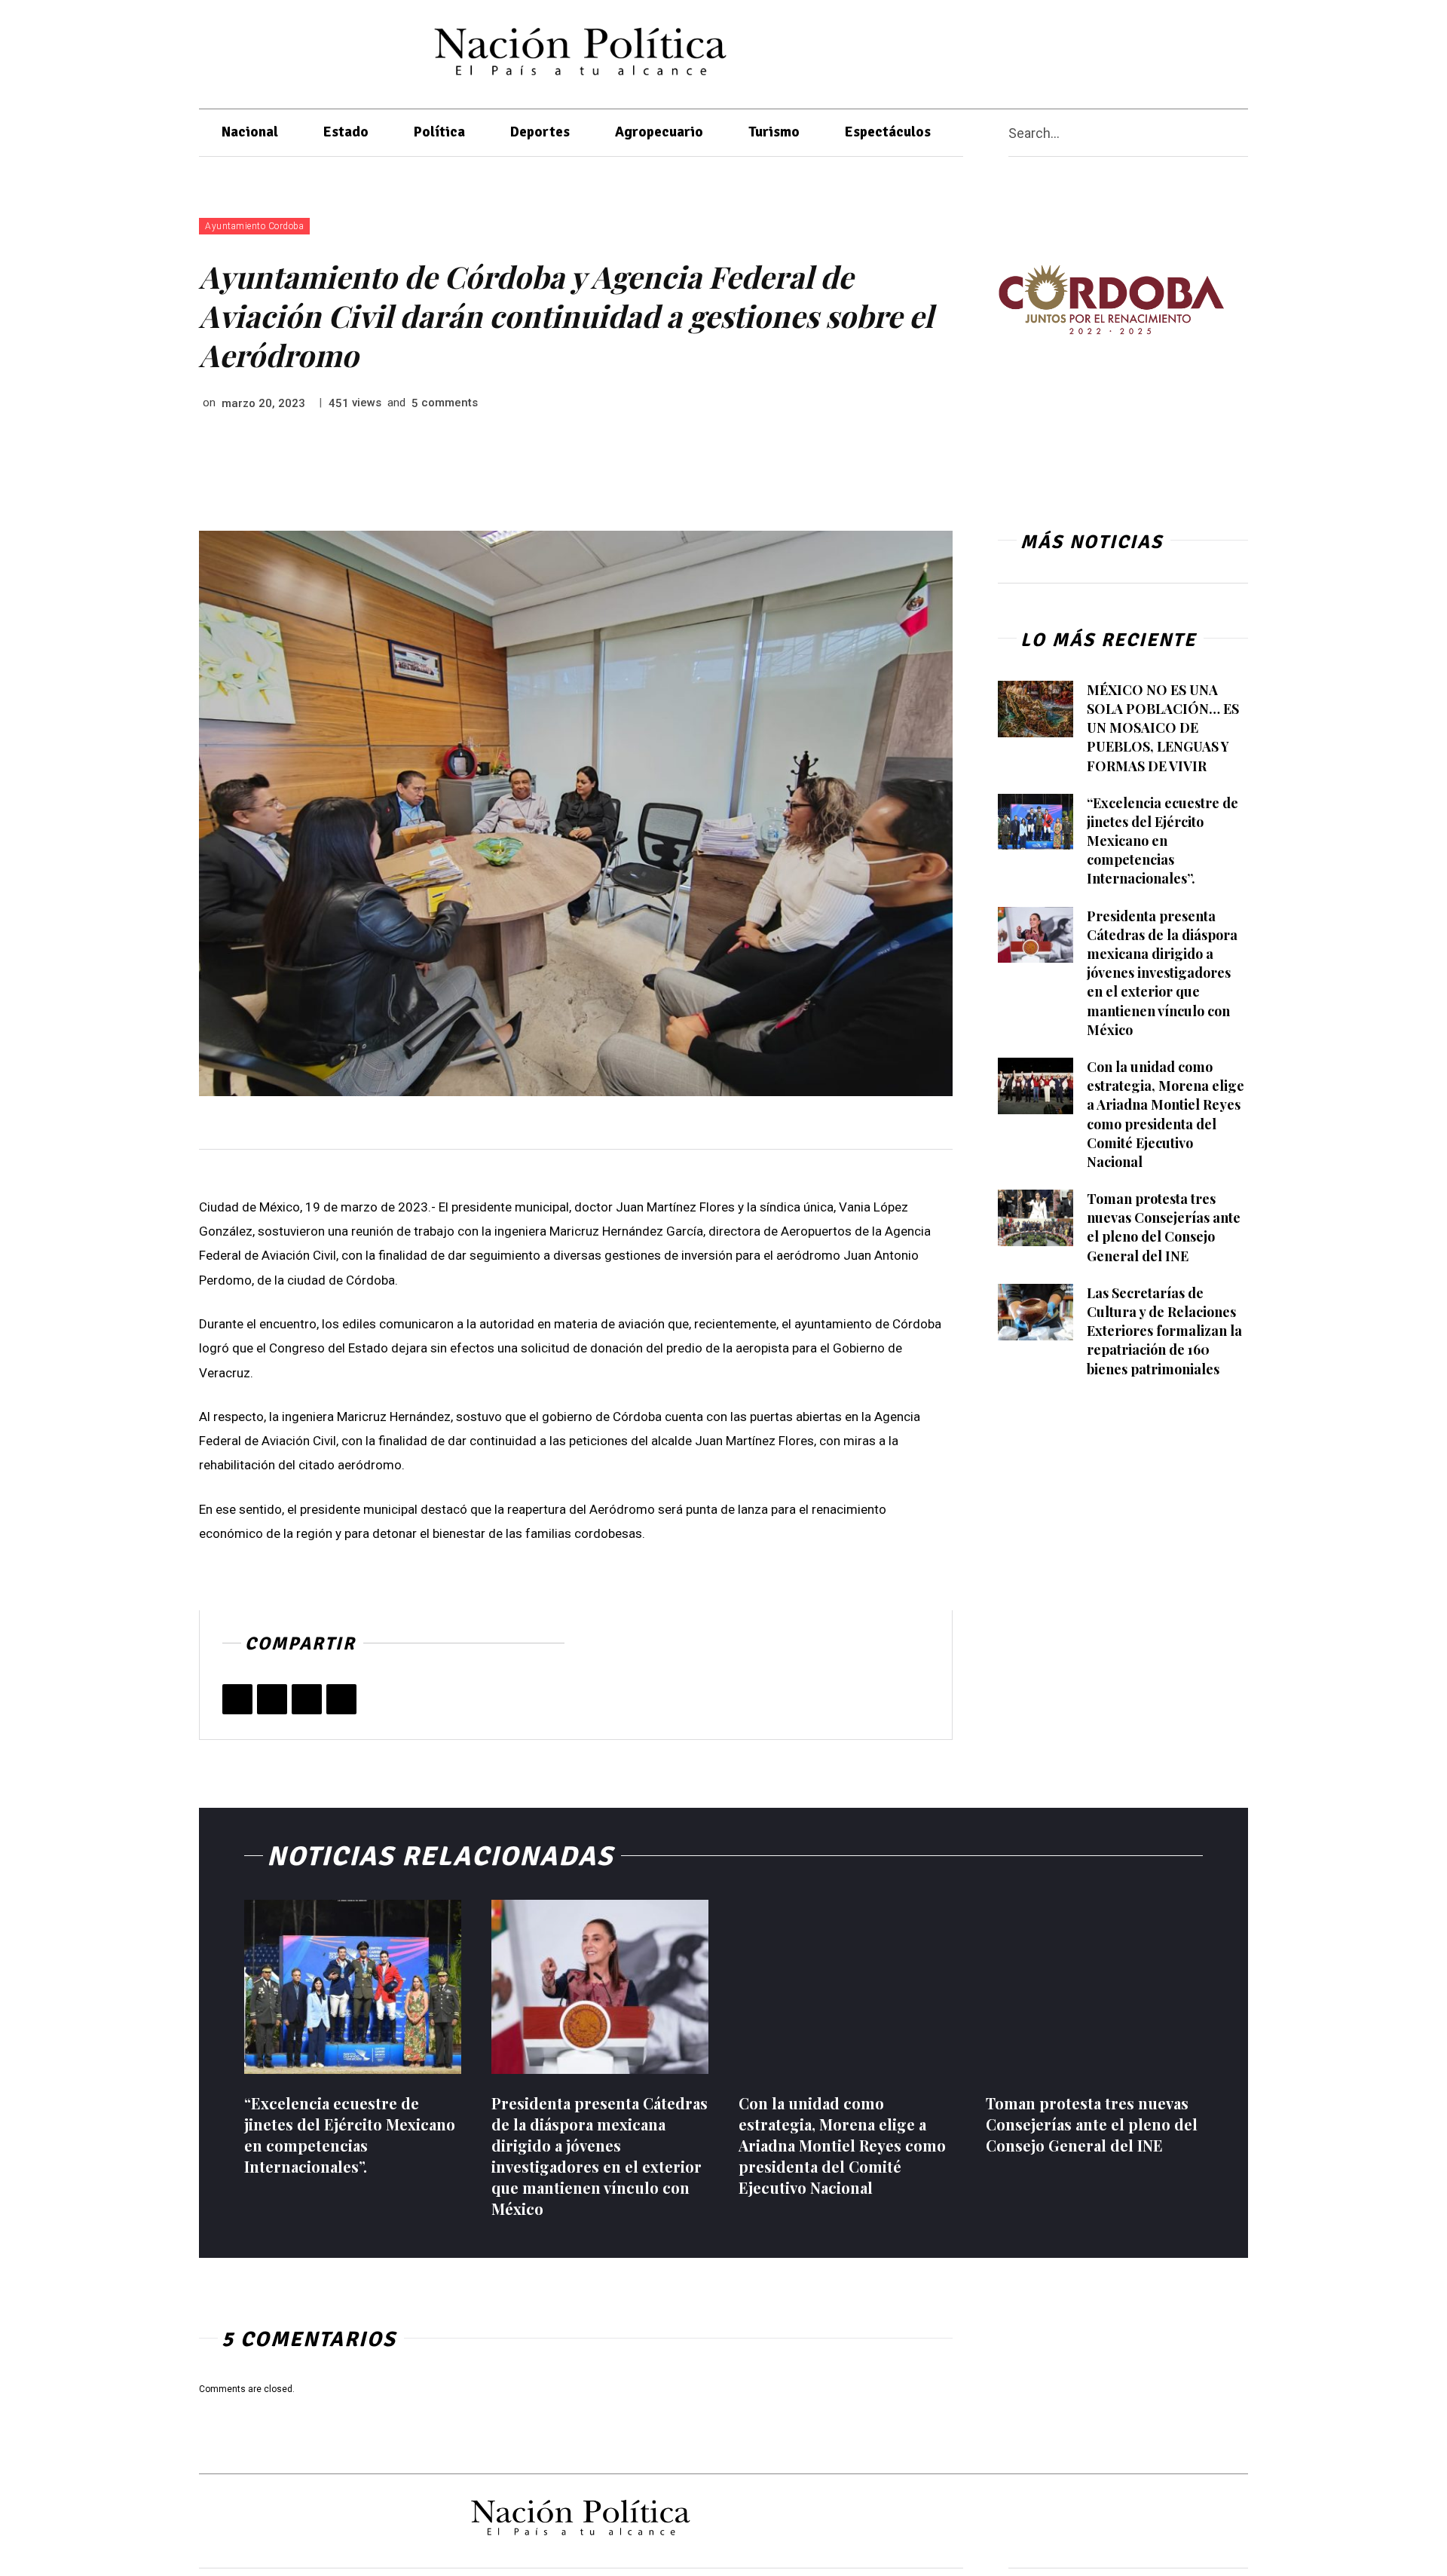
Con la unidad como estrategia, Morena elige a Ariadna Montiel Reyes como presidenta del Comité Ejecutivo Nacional (842, 2145)
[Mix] (341, 1699)
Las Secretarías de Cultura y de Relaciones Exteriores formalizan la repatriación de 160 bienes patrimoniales (1164, 1331)
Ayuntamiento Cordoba (254, 226)
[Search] (1242, 133)
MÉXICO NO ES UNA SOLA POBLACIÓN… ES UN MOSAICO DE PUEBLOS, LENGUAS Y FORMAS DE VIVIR (1163, 728)
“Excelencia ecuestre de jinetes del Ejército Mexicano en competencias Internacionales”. (1162, 841)
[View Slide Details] (1111, 300)
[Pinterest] (307, 1699)
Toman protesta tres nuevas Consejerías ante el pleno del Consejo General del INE (1164, 1227)
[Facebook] (1114, 51)
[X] (1143, 51)
